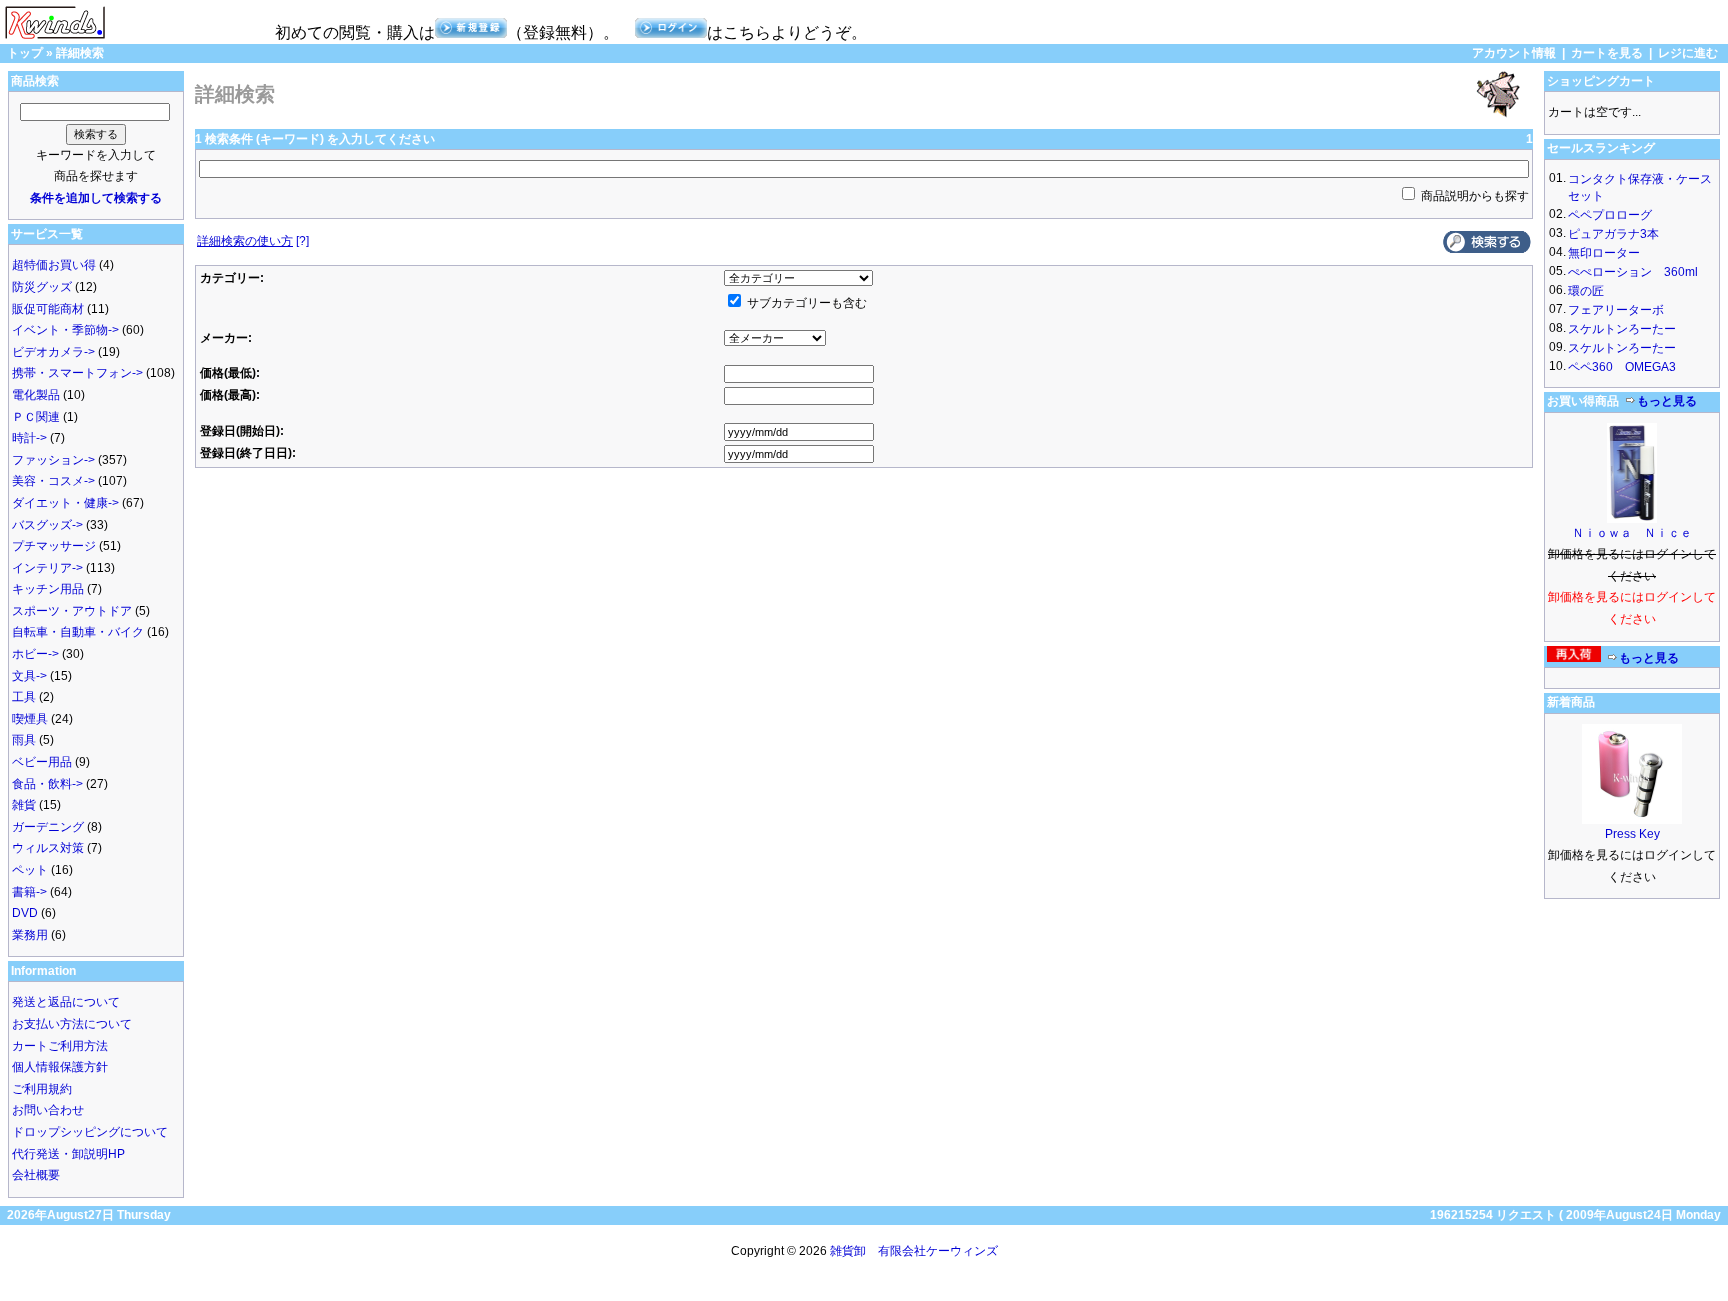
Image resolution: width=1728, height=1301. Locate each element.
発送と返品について (66, 1002)
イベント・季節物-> (65, 330)
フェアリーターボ (1616, 310)
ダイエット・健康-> (65, 503)
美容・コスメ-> (53, 481)
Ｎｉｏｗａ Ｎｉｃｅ (1632, 533)
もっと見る (1667, 401)
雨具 (24, 740)
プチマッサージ (54, 546)
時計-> (29, 438)
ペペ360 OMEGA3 (1622, 367)
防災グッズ (42, 287)
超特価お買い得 (54, 265)
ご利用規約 (42, 1089)
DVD (25, 913)
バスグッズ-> (47, 525)
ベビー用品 (42, 762)
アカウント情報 (1514, 53)
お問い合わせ (48, 1110)
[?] (253, 241)
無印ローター (1604, 253)
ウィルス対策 (48, 848)
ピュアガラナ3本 (1613, 234)
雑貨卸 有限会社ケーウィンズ (914, 1251)
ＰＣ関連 (36, 417)
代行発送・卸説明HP (68, 1154)
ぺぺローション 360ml (1633, 272)
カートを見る (1607, 53)
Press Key (1632, 834)
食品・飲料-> (47, 784)
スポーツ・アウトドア (72, 611)
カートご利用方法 (60, 1046)
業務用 (30, 935)
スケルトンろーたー (1622, 329)
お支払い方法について (72, 1024)
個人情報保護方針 (60, 1067)
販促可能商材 (48, 309)
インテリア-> (47, 568)
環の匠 (1586, 291)
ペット (30, 870)
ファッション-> (53, 460)
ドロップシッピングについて (90, 1132)
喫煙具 (30, 719)
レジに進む (1688, 53)
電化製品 (36, 395)
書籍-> (29, 892)
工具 (24, 697)
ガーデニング (48, 827)
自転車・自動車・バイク (78, 632)
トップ (25, 53)
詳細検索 (80, 53)
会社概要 (36, 1175)
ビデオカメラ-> (53, 352)
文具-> (29, 676)
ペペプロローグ (1610, 215)
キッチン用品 (48, 589)
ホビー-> (35, 654)
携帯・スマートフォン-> (77, 373)
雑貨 (24, 805)
